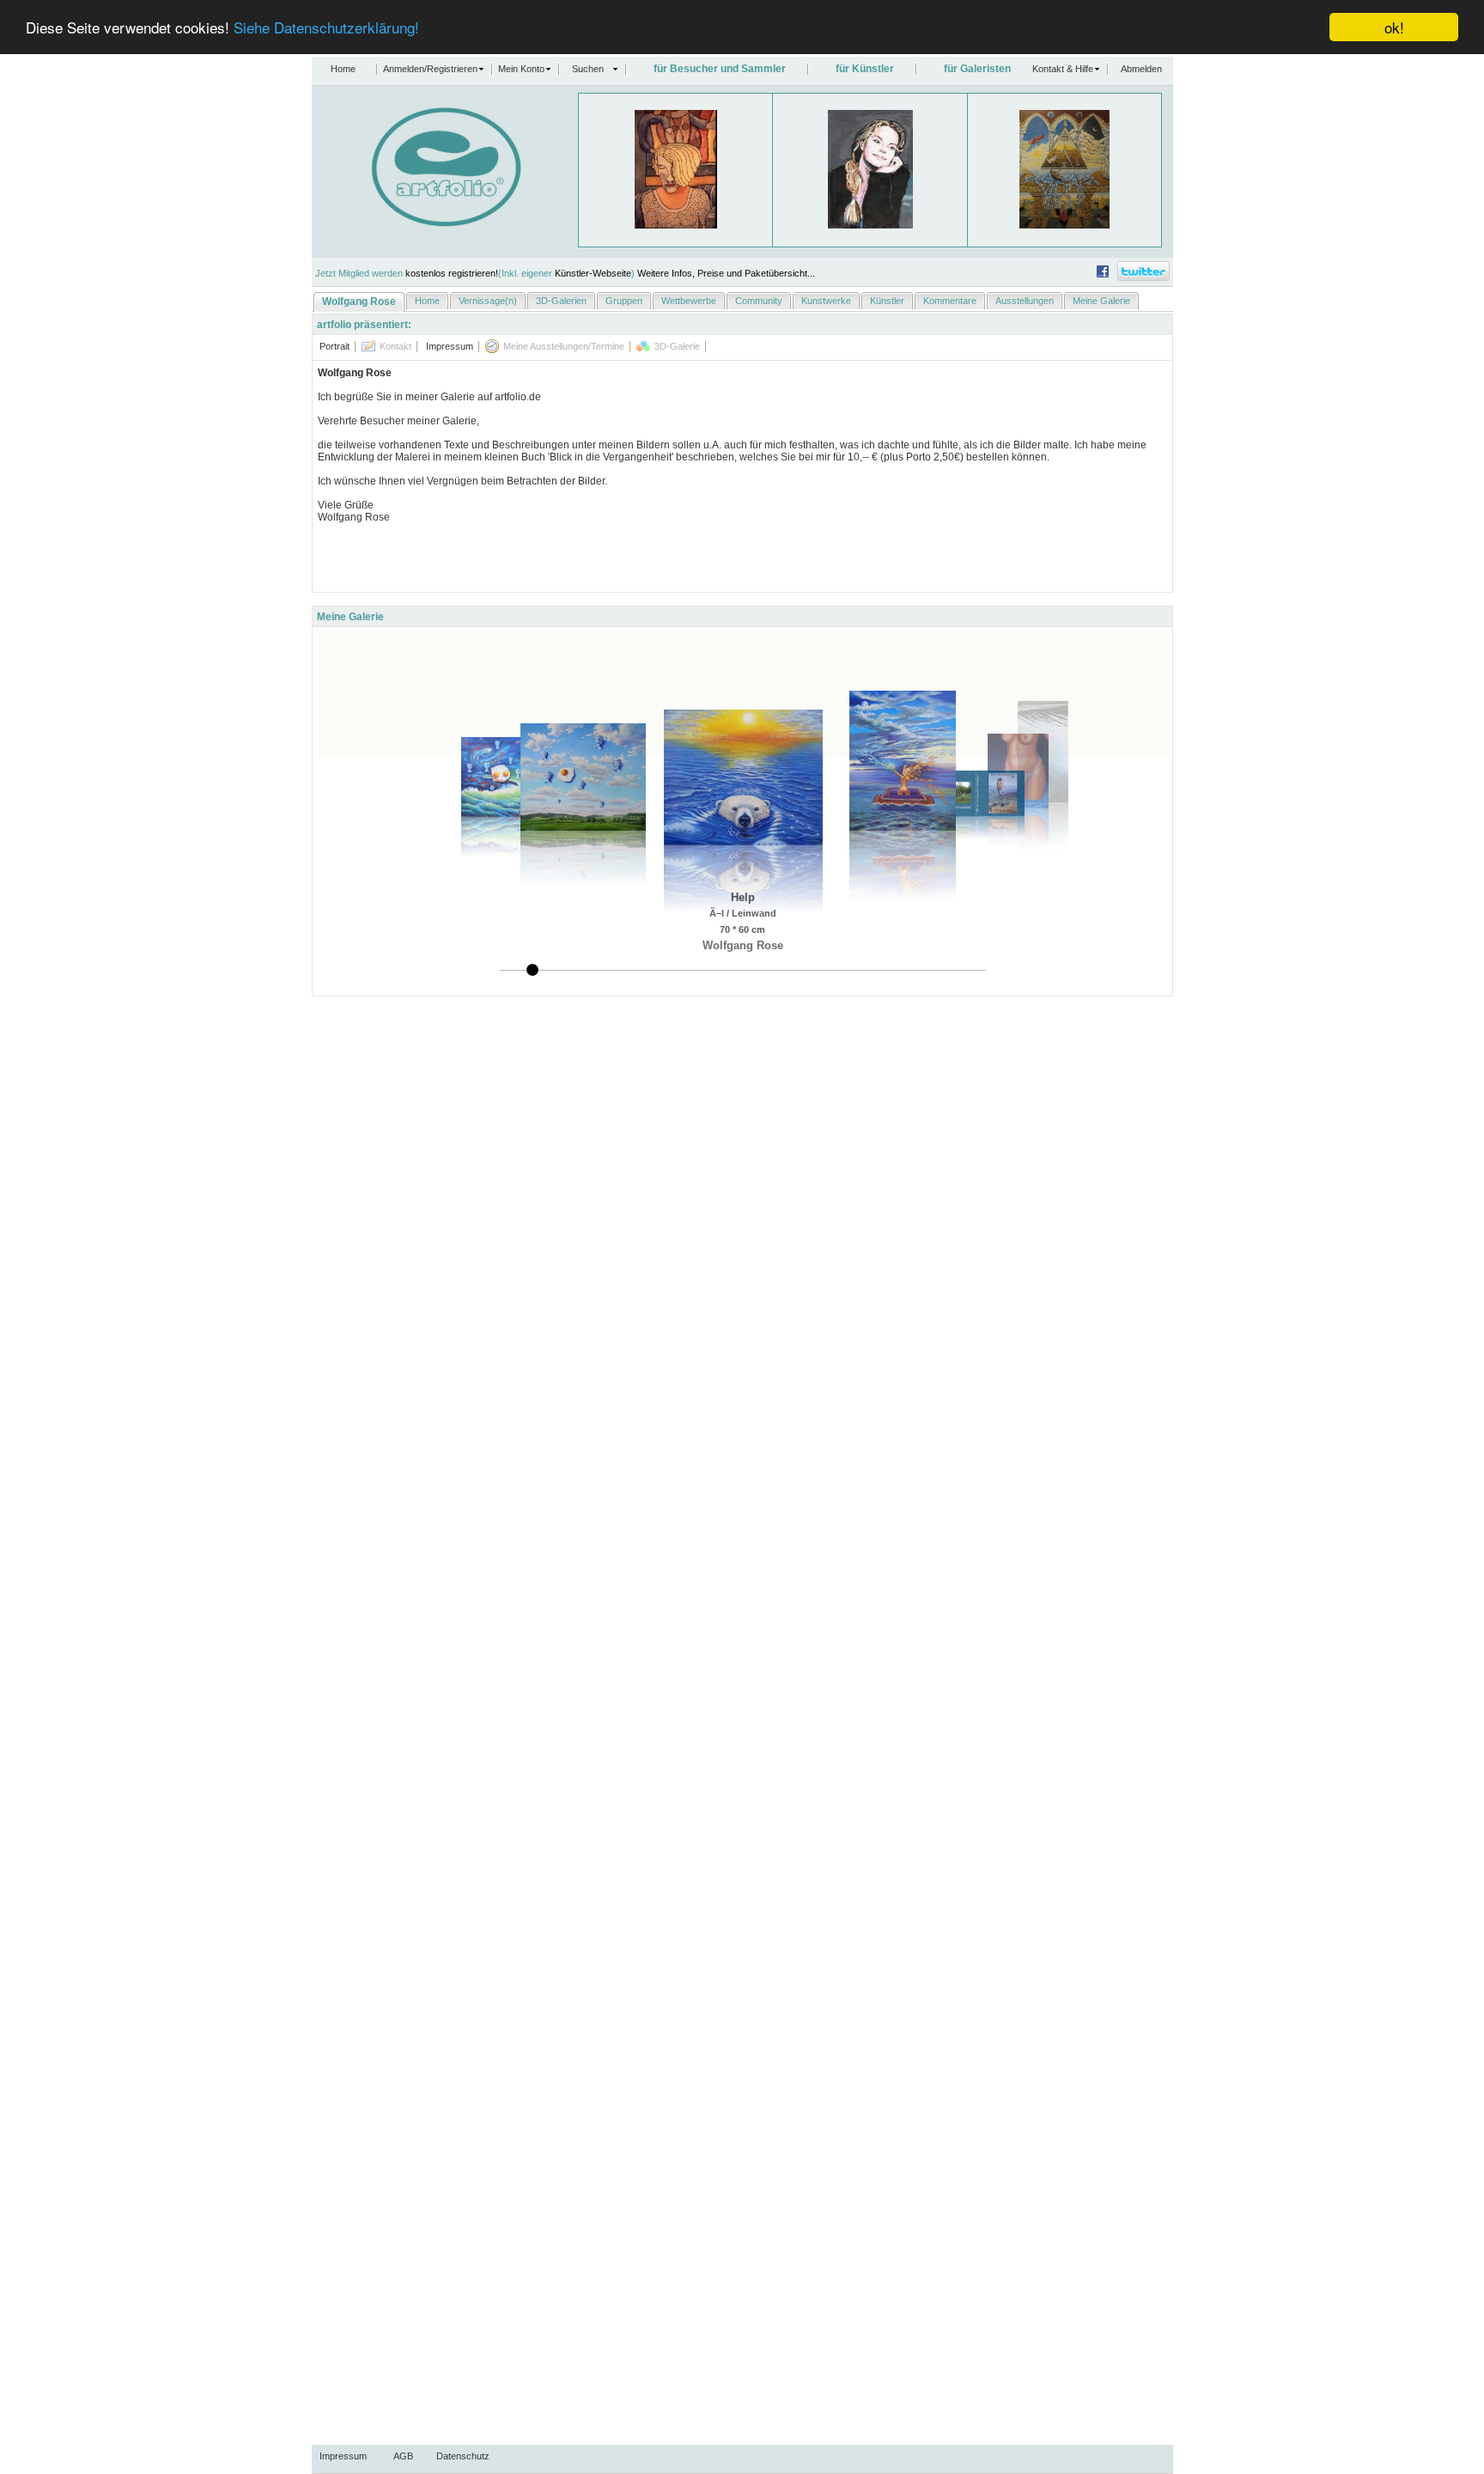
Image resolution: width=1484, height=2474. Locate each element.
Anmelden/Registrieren (430, 69)
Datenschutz (463, 2456)
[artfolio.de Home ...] (417, 223)
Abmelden (1141, 69)
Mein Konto (521, 69)
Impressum (343, 2456)
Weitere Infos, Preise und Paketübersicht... (726, 273)
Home (343, 69)
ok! (1394, 27)
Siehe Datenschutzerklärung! (326, 28)
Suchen (588, 69)
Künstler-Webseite (593, 273)
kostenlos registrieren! (452, 273)
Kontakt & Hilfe (1063, 69)
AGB (403, 2456)
